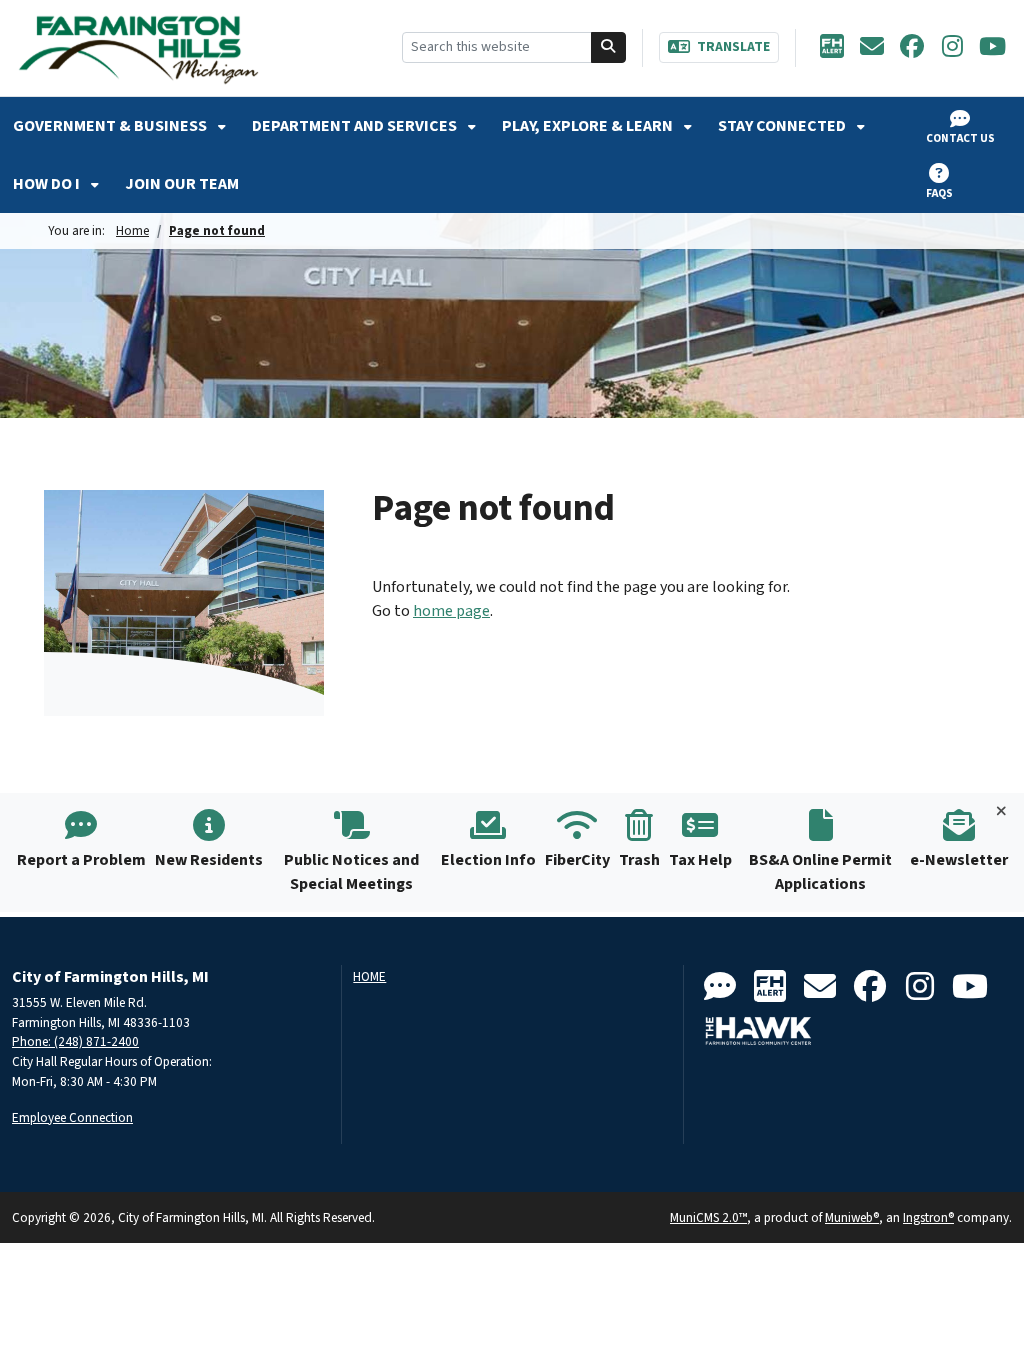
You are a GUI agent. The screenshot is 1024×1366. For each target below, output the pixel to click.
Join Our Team (182, 184)
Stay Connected (783, 126)
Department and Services (356, 126)
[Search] (609, 47)
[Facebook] (912, 48)
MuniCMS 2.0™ (708, 1217)
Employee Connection (72, 1117)
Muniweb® (852, 1217)
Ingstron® (928, 1217)
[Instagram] (952, 48)
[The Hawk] (759, 1031)
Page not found (217, 230)
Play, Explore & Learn (589, 126)
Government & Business (111, 126)
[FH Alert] (832, 48)
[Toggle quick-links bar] (1001, 812)
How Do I (48, 184)
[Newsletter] (872, 48)
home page (451, 611)
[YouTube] (992, 48)
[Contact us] (720, 987)
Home (132, 230)
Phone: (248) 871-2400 (75, 1041)
